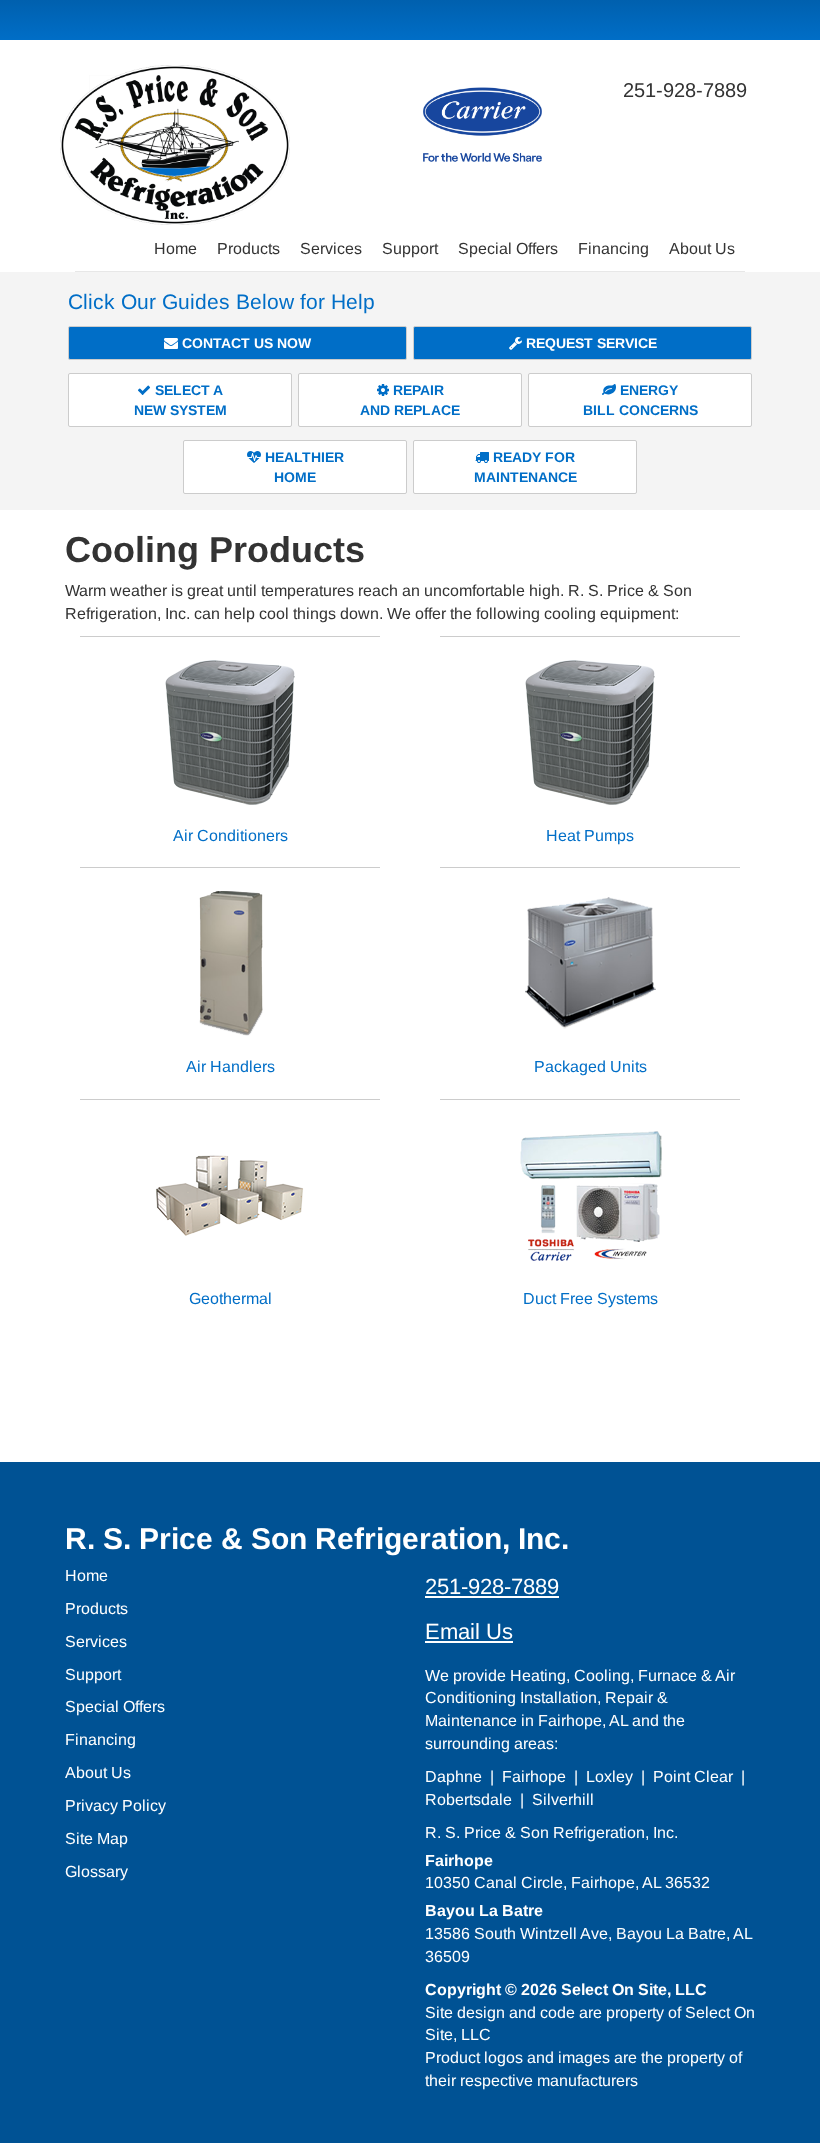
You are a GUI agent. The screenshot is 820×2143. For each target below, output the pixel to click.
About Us (702, 248)
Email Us (469, 1631)
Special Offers (508, 248)
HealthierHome (302, 467)
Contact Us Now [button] (244, 343)
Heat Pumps (590, 835)
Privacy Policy (115, 1805)
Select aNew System (180, 400)
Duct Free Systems (590, 1298)
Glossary (96, 1871)
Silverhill (563, 1799)
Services (331, 248)
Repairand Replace (410, 400)
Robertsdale (468, 1799)
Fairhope (534, 1776)
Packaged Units (590, 1066)
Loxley (609, 1776)
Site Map (96, 1838)
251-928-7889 (492, 1586)
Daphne (453, 1776)
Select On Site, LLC (634, 1989)
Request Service (589, 343)
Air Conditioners (230, 835)
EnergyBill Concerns (640, 400)
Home (175, 248)
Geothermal (230, 1298)
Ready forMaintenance (525, 467)
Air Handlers (230, 1066)
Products (248, 248)
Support (410, 248)
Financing (613, 248)
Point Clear (693, 1776)
